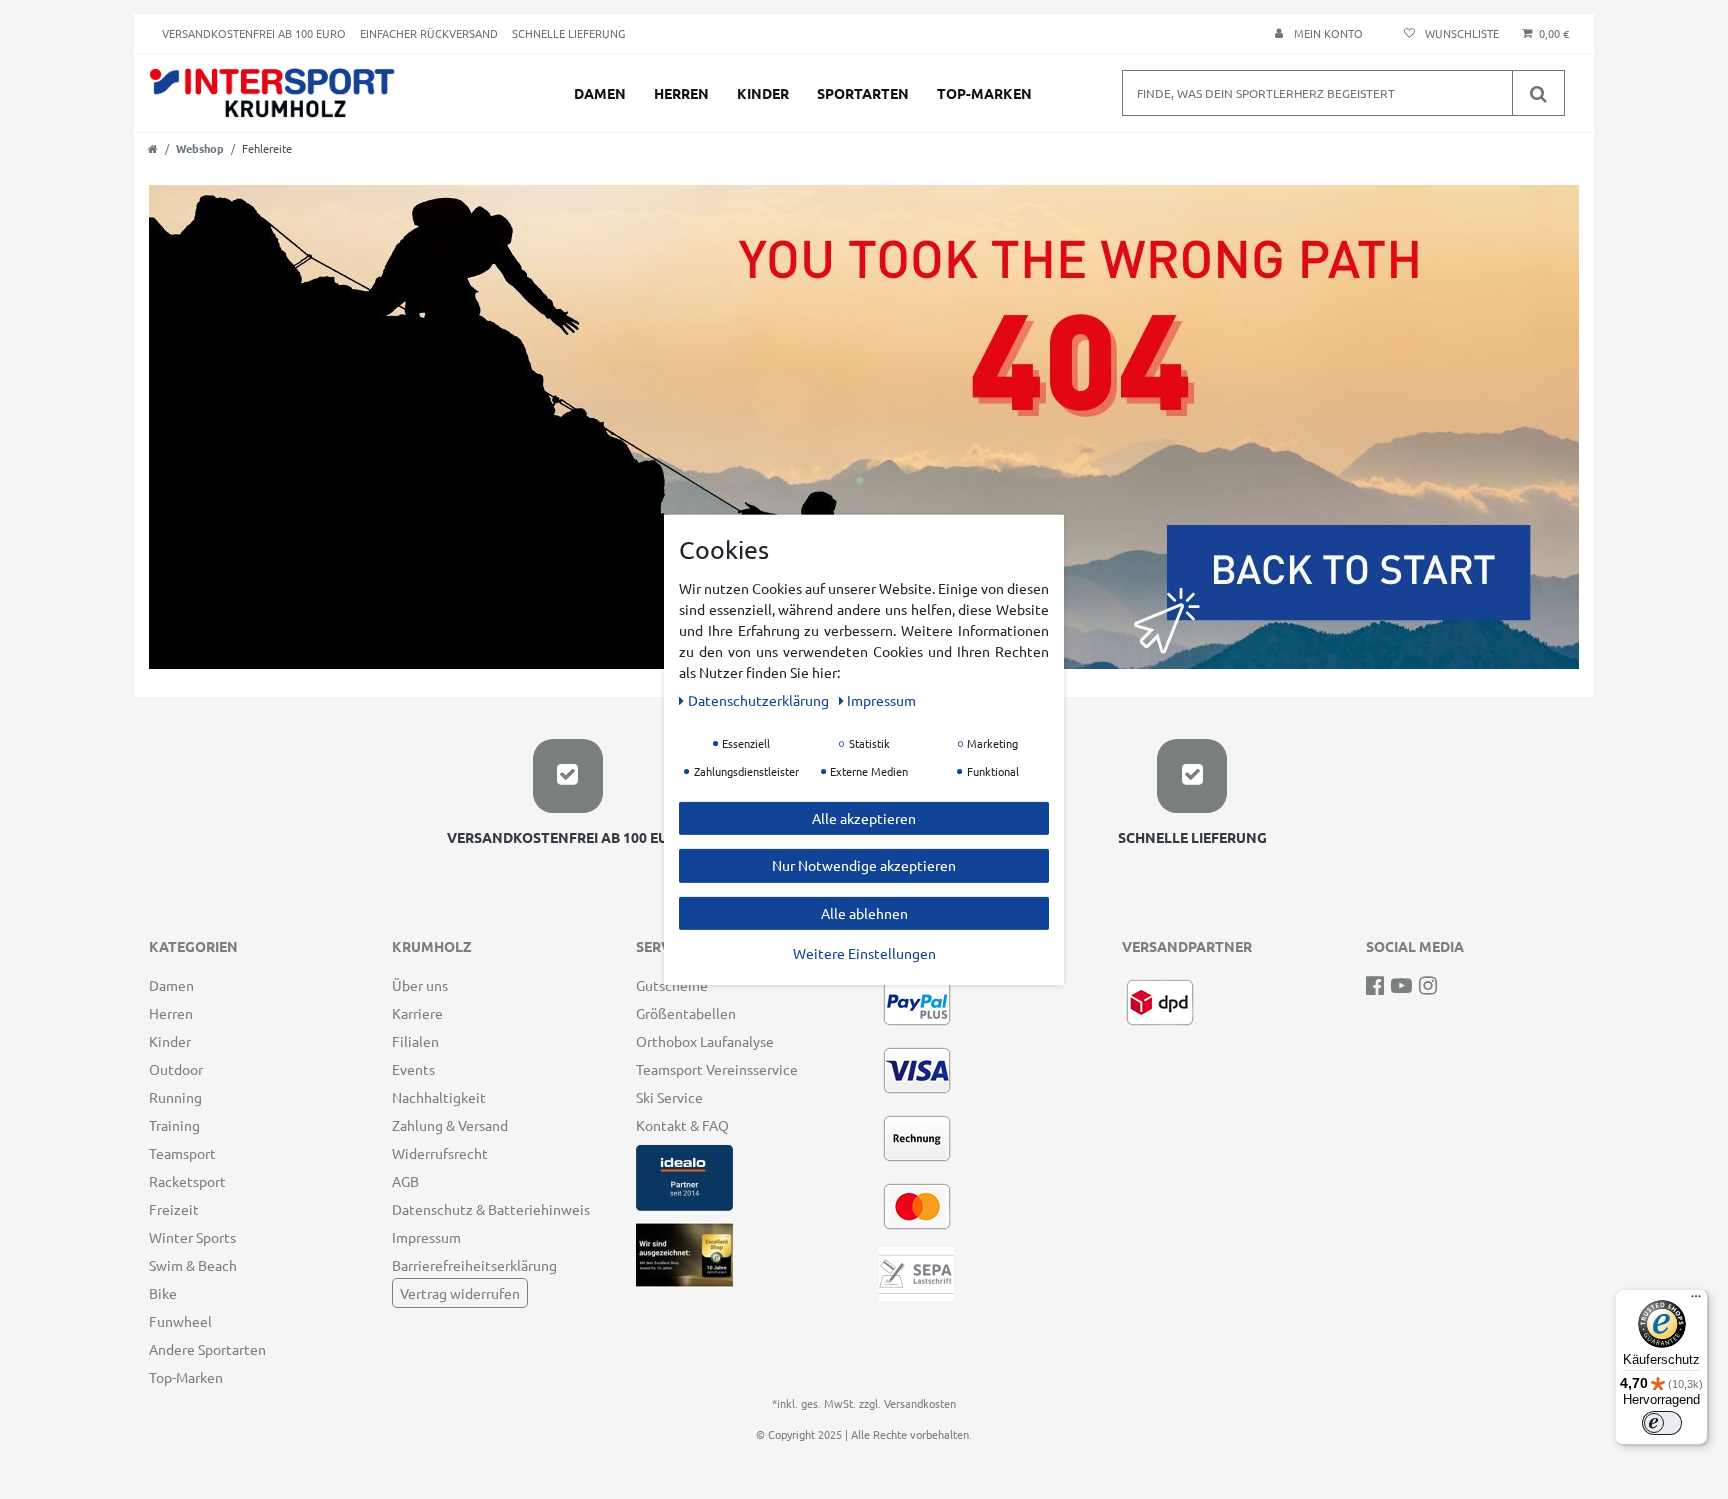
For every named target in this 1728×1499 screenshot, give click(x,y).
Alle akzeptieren (864, 817)
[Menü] (1696, 1301)
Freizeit (174, 1209)
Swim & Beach (193, 1265)
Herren (681, 93)
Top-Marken (984, 93)
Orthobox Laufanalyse (705, 1041)
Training (174, 1125)
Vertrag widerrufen (460, 1293)
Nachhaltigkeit (439, 1097)
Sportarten (863, 93)
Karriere (417, 1013)
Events (413, 1069)
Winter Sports (192, 1237)
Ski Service (669, 1097)
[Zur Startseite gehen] (153, 148)
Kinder (763, 93)
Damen (600, 93)
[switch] (1662, 1423)
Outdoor (176, 1069)
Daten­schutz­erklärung (760, 699)
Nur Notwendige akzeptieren (864, 865)
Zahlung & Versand (450, 1125)
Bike (163, 1293)
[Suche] (1538, 93)
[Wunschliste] (1448, 33)
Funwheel (180, 1321)
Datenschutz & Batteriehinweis (491, 1209)
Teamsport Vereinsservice (717, 1069)
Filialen (415, 1041)
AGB (405, 1181)
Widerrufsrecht (440, 1153)
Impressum (426, 1237)
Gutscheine (672, 985)
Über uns (420, 985)
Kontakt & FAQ (682, 1125)
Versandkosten (920, 1403)
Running (175, 1097)
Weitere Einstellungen (864, 953)
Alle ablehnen (864, 912)
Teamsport (182, 1153)
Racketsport (187, 1181)
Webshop (200, 148)
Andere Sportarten (207, 1349)
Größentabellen (686, 1013)
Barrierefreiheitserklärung (474, 1265)
